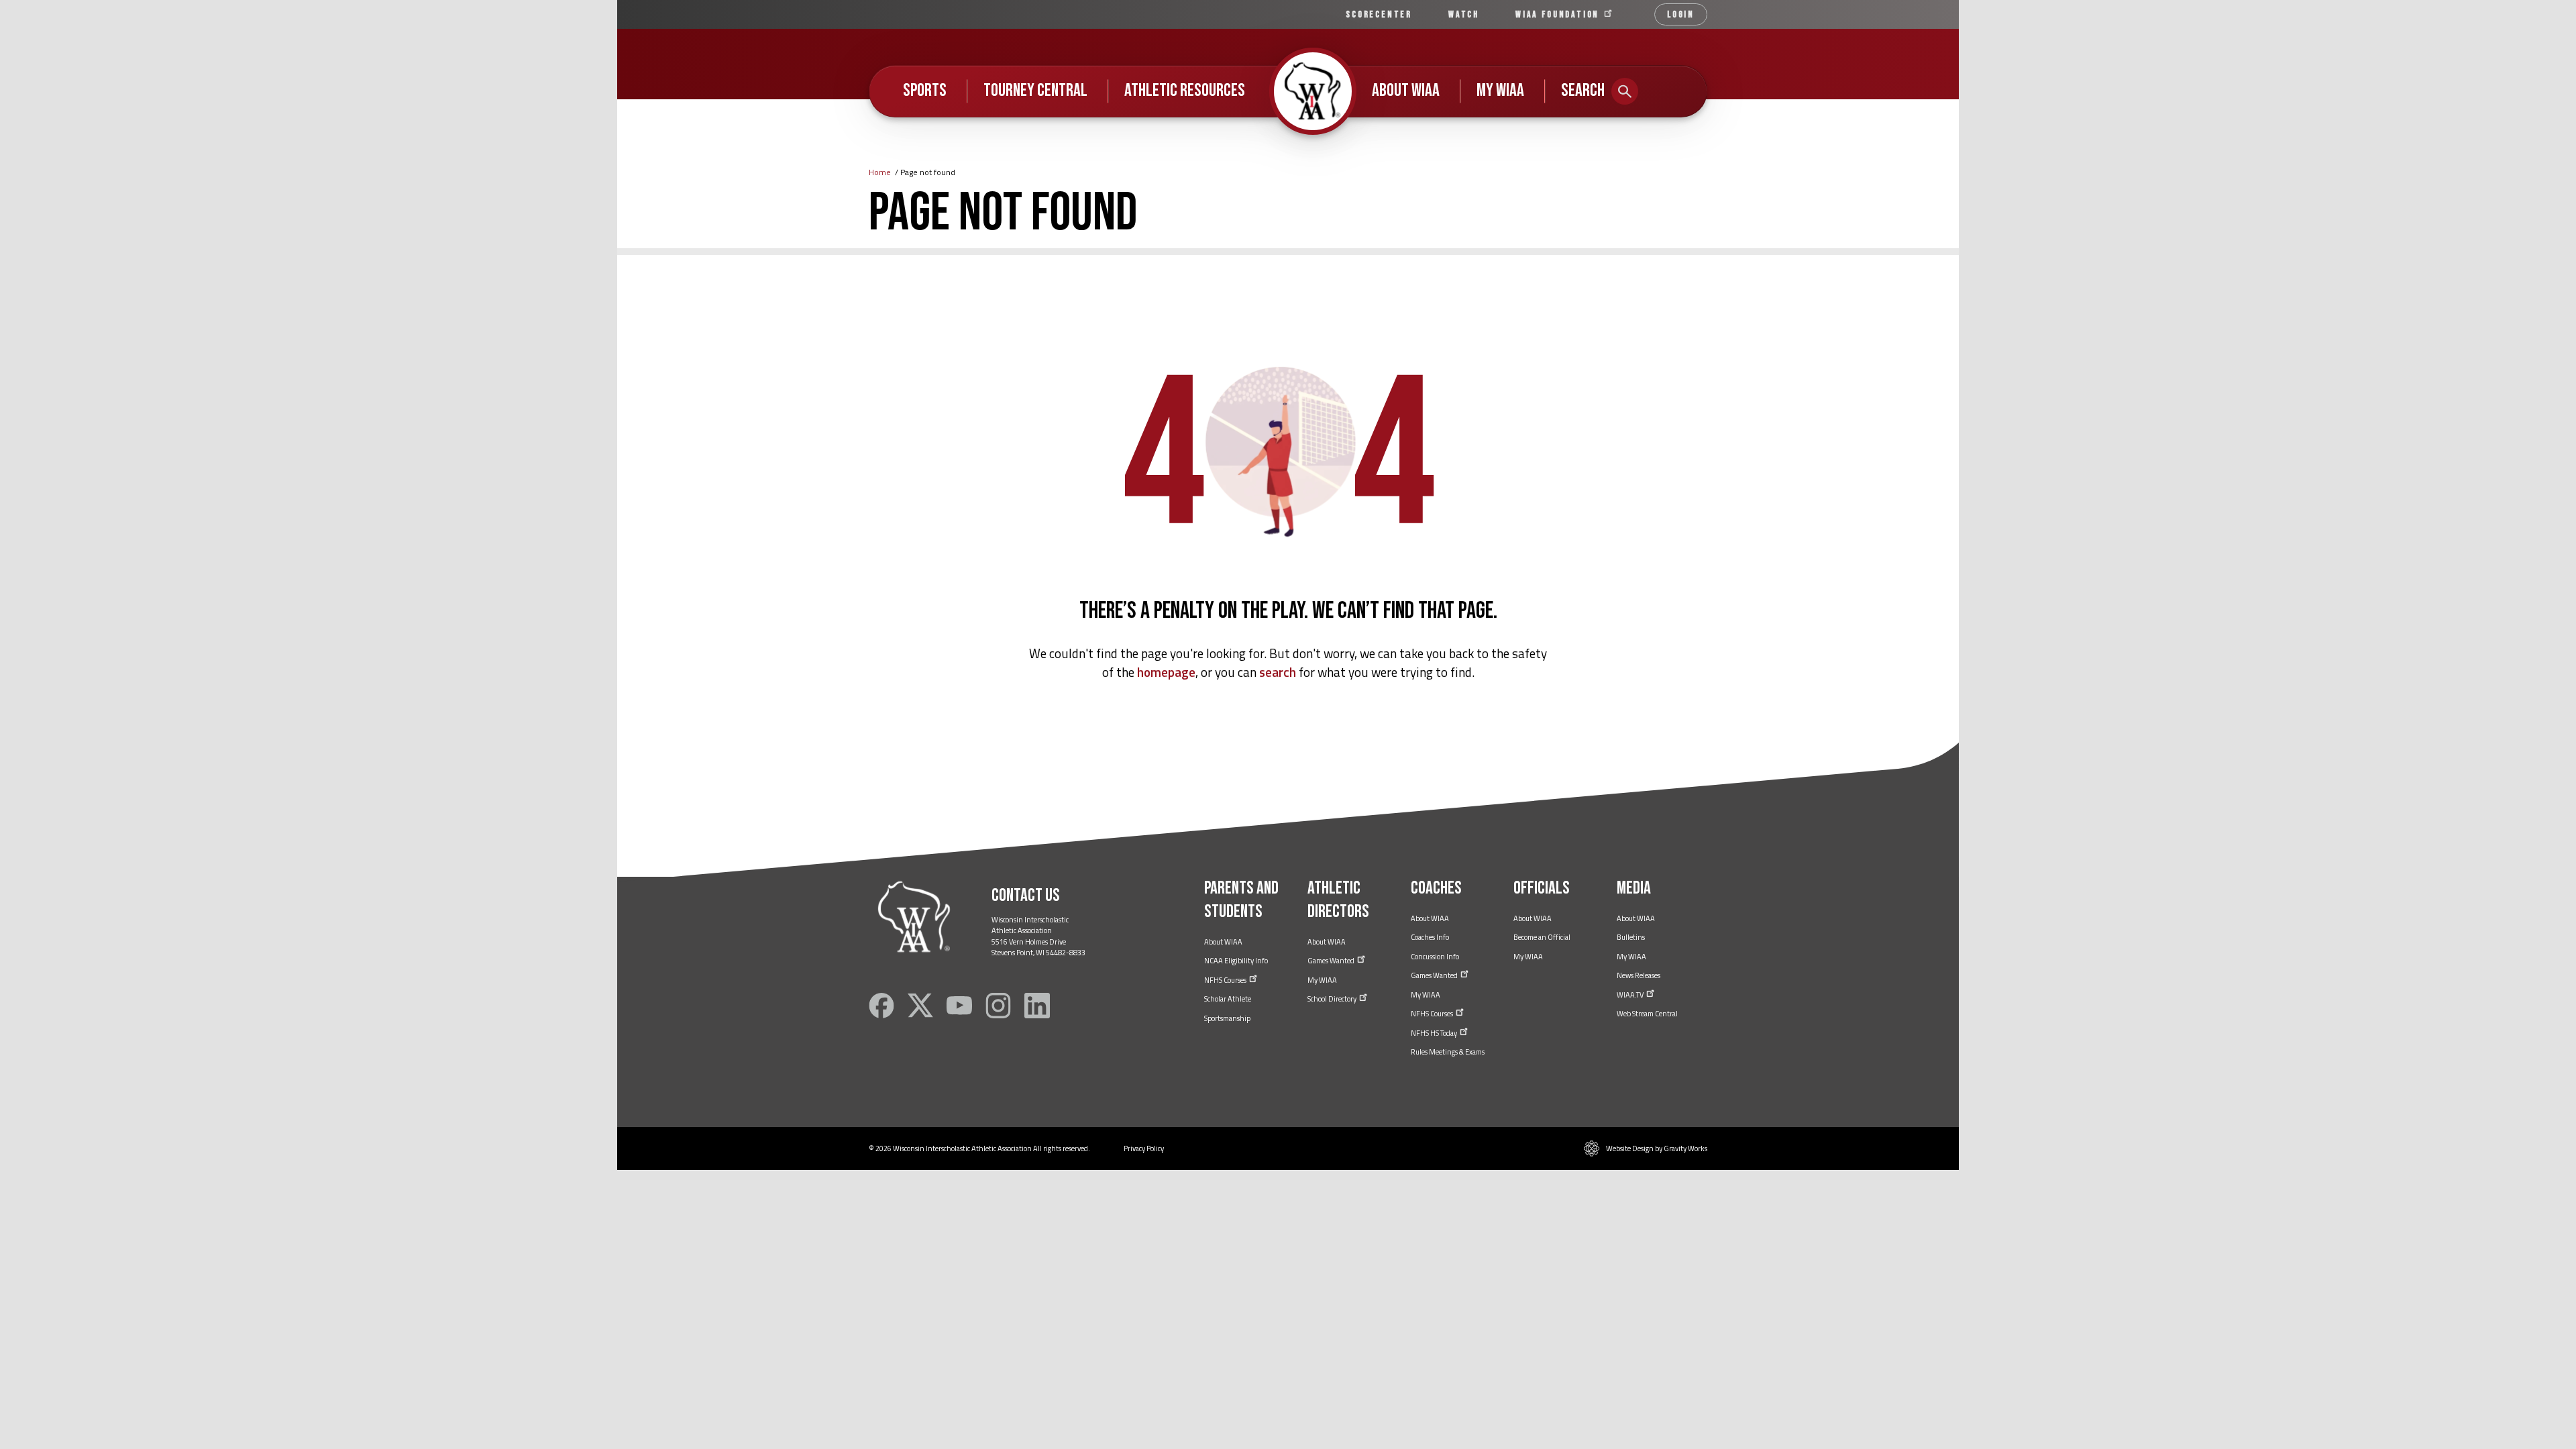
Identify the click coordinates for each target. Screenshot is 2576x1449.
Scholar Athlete (1228, 999)
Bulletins (1631, 937)
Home (880, 172)
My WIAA (1500, 91)
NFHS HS (1435, 1033)
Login (1681, 14)
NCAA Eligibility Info (1236, 961)
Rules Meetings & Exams (1448, 1052)
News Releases (1639, 975)
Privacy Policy (1144, 1148)
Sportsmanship (1227, 1018)
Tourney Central (1035, 91)
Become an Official (1542, 937)
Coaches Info (1430, 937)
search (1278, 672)
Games (1332, 961)
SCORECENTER (1379, 14)
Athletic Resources (1185, 91)
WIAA (1559, 14)
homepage (1166, 672)
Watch (1464, 14)
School (1333, 999)
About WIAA (1406, 91)
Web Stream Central (1647, 1014)
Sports (925, 91)
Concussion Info (1435, 957)
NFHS (1226, 980)
